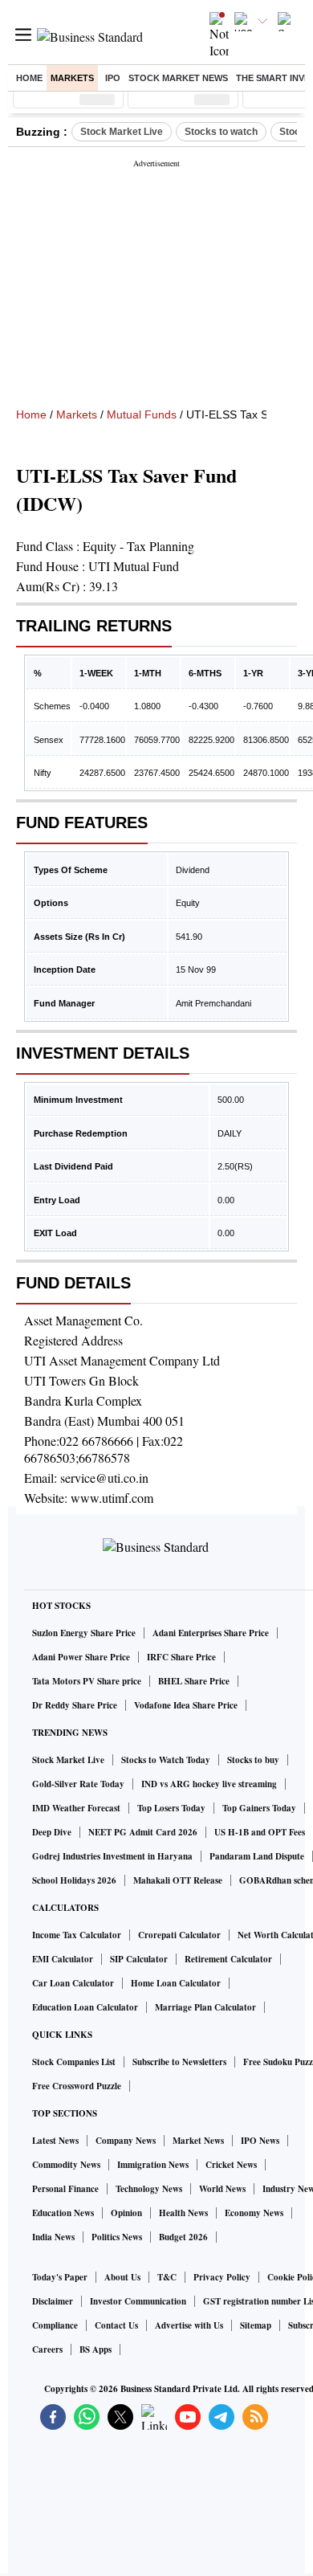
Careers (47, 2349)
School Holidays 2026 (74, 1880)
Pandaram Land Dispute (257, 1856)
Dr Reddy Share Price (75, 1705)
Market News (198, 2141)
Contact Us (116, 2325)
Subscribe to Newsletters (179, 2062)
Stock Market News (178, 78)
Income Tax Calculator (77, 1935)
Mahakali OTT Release (178, 1880)
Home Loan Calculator (176, 1983)
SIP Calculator (139, 1959)
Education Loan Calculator (85, 2007)
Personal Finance (65, 2189)
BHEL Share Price (194, 1681)
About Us (122, 2277)
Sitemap (256, 2325)
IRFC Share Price (181, 1657)
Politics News (117, 2237)
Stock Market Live (122, 132)
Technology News (149, 2189)
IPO (113, 78)
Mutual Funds (142, 414)
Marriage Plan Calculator (205, 2007)
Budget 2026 (183, 2237)
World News (222, 2189)
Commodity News (66, 2165)
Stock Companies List (74, 2062)
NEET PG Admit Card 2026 (143, 1832)
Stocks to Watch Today (166, 1760)
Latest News (55, 2141)
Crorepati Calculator (179, 1935)
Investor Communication (138, 2301)
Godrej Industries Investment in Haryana (112, 1856)
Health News (183, 2213)
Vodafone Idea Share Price (186, 1705)
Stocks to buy (253, 1760)
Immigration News (153, 2165)
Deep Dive (52, 1832)
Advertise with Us (189, 2325)
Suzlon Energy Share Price (84, 1633)
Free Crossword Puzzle (77, 2086)
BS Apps (96, 2349)
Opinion (126, 2213)
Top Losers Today (171, 1808)
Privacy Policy (222, 2277)
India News (53, 2237)
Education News (63, 2213)
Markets (72, 78)
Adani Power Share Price (81, 1657)
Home (29, 78)
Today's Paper (60, 2277)
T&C (167, 2277)
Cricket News (231, 2165)
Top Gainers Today (259, 1808)
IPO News (260, 2141)
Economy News (254, 2213)
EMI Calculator (63, 1959)
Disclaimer (53, 2301)
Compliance (55, 2325)
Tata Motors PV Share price (87, 1681)
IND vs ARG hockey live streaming (209, 1784)
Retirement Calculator (228, 1959)
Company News (126, 2141)
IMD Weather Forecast (76, 1808)
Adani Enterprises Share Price (211, 1633)
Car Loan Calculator (73, 1983)
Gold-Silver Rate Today (78, 1784)
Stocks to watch (221, 132)
